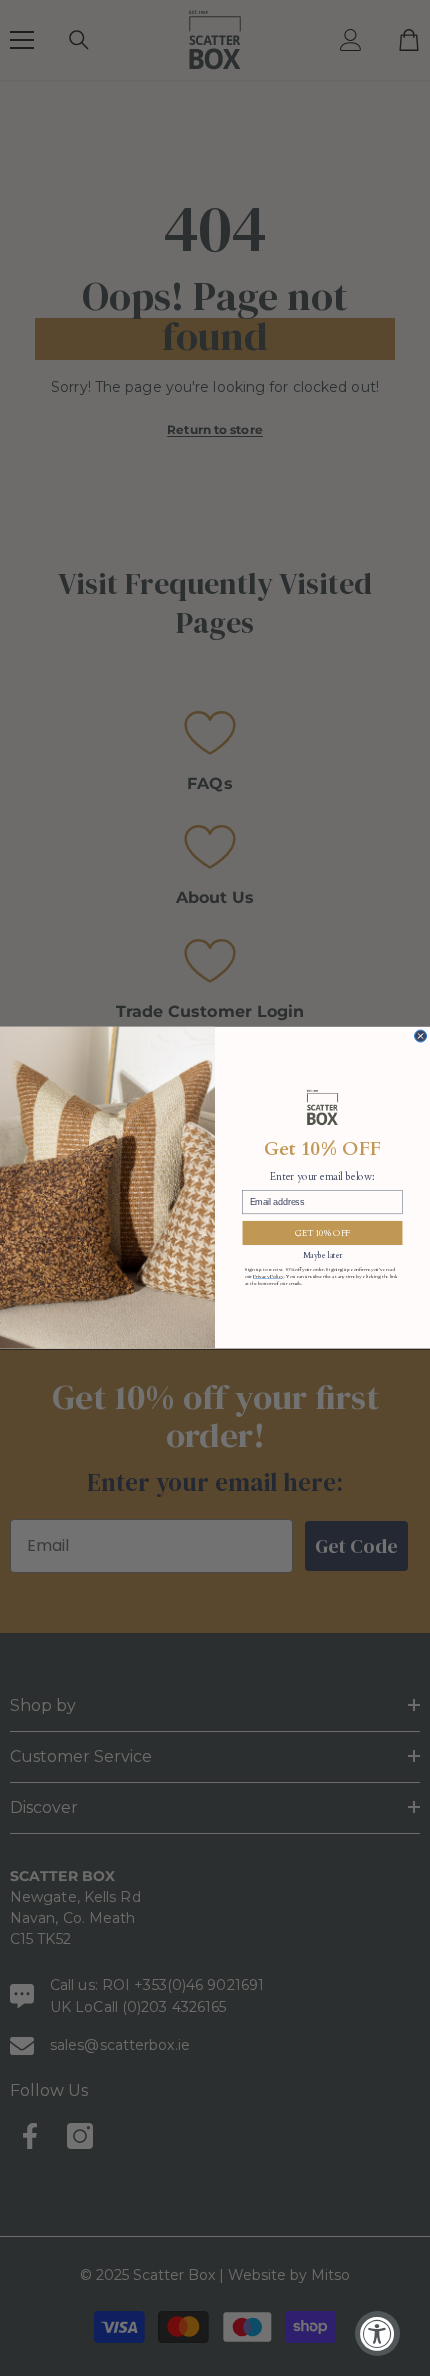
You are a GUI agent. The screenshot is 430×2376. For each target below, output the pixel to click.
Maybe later (322, 1255)
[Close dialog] (421, 1036)
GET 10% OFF (322, 1233)
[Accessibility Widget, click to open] (377, 2333)
